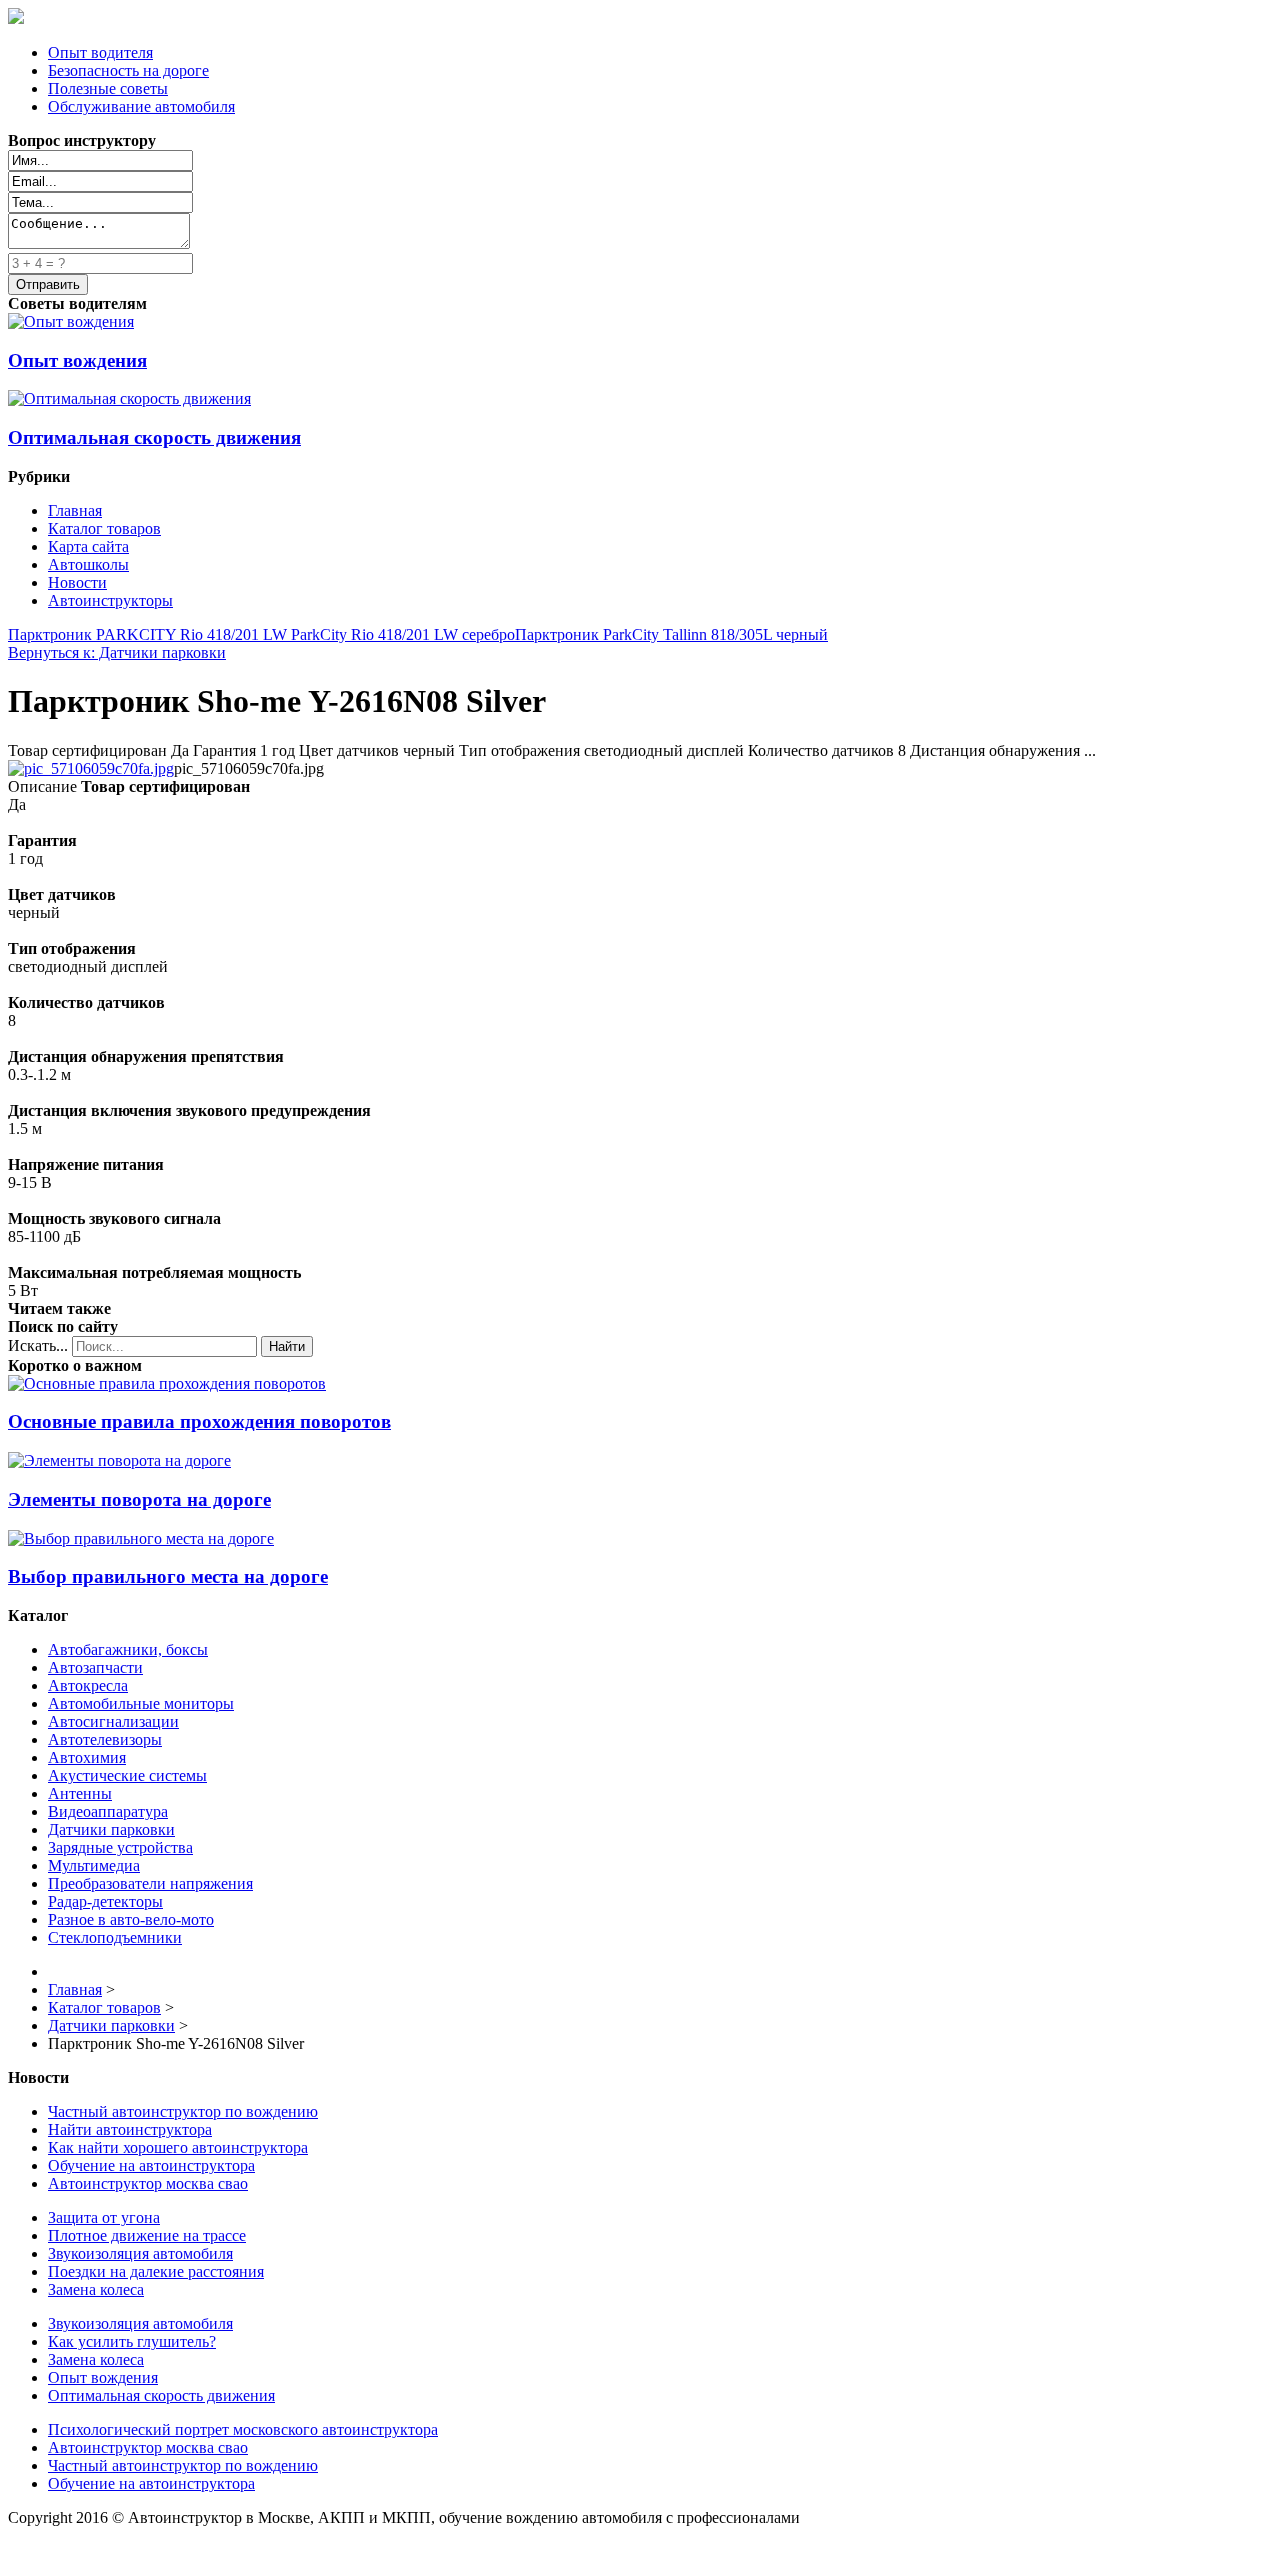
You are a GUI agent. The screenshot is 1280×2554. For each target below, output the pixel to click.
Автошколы (88, 564)
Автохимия (87, 1757)
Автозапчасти (95, 1667)
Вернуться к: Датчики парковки (117, 652)
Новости (77, 582)
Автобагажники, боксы (128, 1649)
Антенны (80, 1793)
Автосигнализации (113, 1721)
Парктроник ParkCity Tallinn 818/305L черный (671, 634)
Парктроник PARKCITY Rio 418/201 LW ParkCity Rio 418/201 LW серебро (261, 634)
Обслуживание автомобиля (141, 106)
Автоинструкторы (110, 600)
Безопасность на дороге (128, 70)
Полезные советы (108, 88)
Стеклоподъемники (115, 1937)
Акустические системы (127, 1775)
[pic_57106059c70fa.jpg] (91, 768)
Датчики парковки (111, 1829)
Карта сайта (88, 546)
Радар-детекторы (105, 1901)
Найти (287, 1346)
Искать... (38, 1345)
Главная (75, 510)
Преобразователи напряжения (150, 1883)
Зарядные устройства (120, 1847)
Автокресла (88, 1685)
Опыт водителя (100, 52)
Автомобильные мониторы (141, 1703)
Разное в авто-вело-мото (131, 1919)
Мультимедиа (94, 1865)
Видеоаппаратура (108, 1811)
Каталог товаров (104, 528)
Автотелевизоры (105, 1739)
